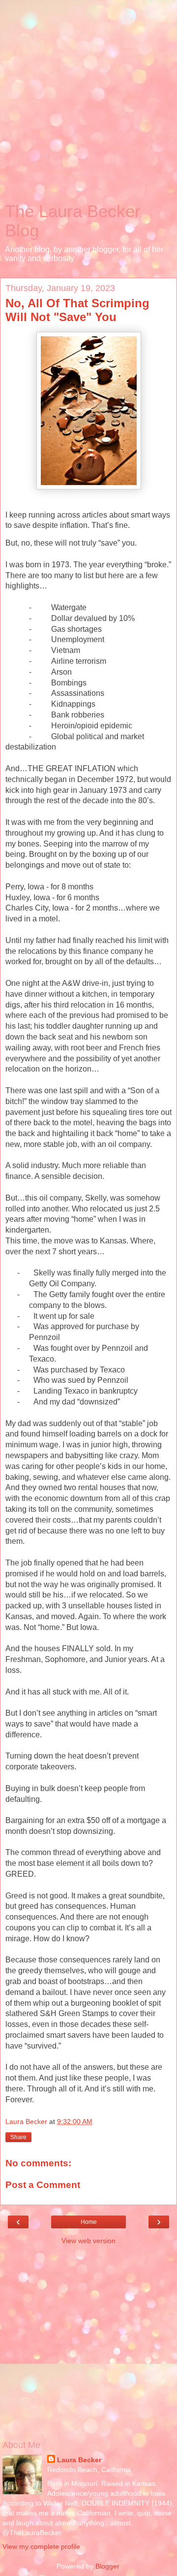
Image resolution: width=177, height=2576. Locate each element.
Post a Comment (43, 2185)
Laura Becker (79, 2460)
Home (89, 2222)
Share (18, 2137)
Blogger (107, 2566)
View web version (88, 2241)
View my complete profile (41, 2546)
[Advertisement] (88, 103)
